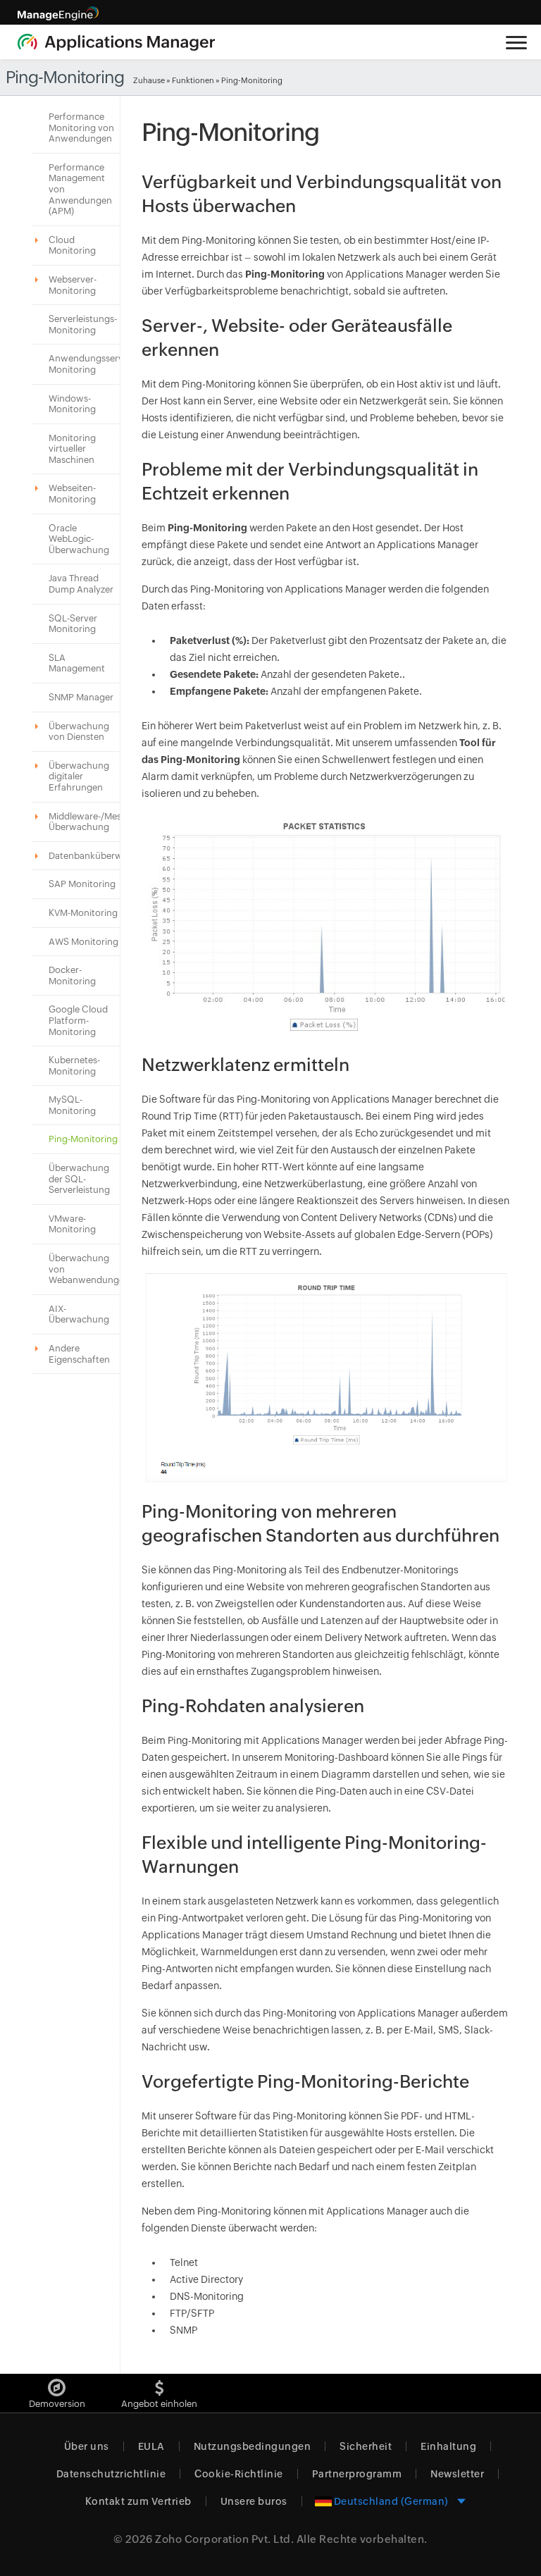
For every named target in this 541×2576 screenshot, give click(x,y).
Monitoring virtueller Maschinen (72, 449)
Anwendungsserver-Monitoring (92, 364)
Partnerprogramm (357, 2474)
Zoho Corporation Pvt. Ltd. (224, 2539)
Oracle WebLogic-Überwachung (79, 539)
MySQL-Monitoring (72, 1105)
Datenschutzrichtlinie (111, 2474)
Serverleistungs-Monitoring (83, 324)
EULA (151, 2446)
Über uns (87, 2446)
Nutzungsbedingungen (253, 2446)
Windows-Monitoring (72, 404)
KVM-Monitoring (83, 913)
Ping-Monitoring (83, 1139)
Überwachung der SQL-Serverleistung (79, 1179)
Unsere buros (254, 2501)
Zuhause (149, 80)
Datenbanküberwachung (102, 856)
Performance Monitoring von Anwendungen (81, 128)
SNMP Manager (81, 697)
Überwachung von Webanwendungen (89, 1269)
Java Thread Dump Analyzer (81, 584)
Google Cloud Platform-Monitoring (78, 1020)
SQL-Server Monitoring (73, 624)
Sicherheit (366, 2446)
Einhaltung (448, 2446)
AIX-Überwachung (79, 1314)
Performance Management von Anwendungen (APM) (80, 189)
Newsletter (457, 2474)
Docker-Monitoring (72, 976)
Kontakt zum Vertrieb (138, 2501)
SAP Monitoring (82, 884)
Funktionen (193, 80)
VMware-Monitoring (72, 1224)
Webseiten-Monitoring (72, 494)
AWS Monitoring (83, 942)
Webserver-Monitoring (73, 285)
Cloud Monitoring (72, 246)
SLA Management (77, 663)
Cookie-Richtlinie (239, 2474)
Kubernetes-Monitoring (74, 1066)
